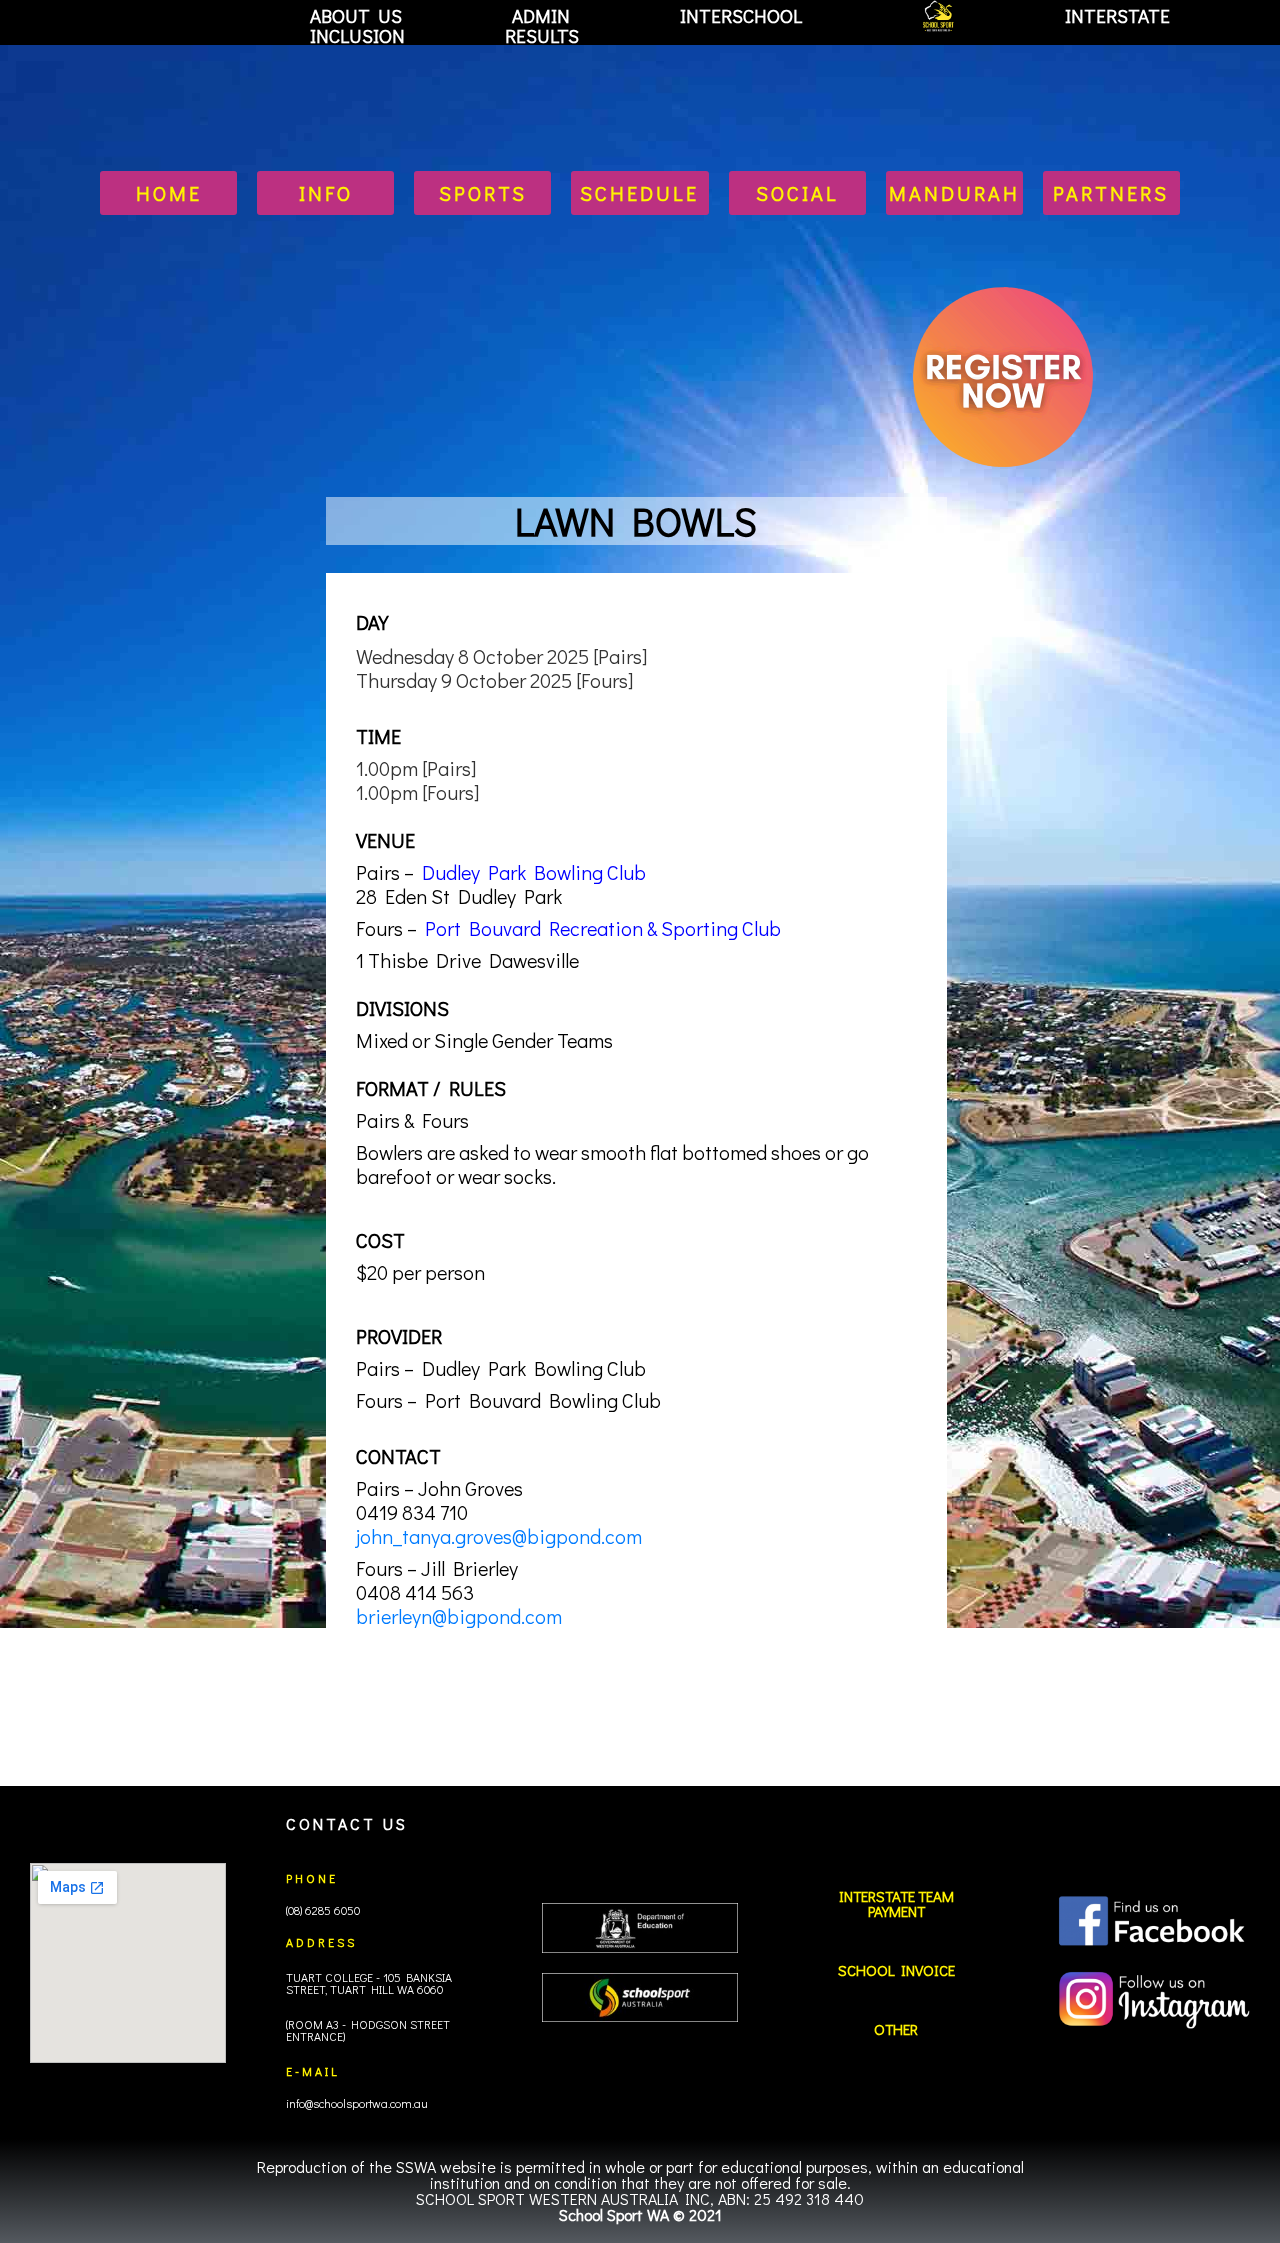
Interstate (1117, 16)
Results (542, 36)
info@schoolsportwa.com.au (357, 2103)
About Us (356, 16)
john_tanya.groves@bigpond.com (499, 1536)
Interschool (741, 16)
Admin (541, 16)
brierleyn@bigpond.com (459, 1616)
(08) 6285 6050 (323, 1910)
